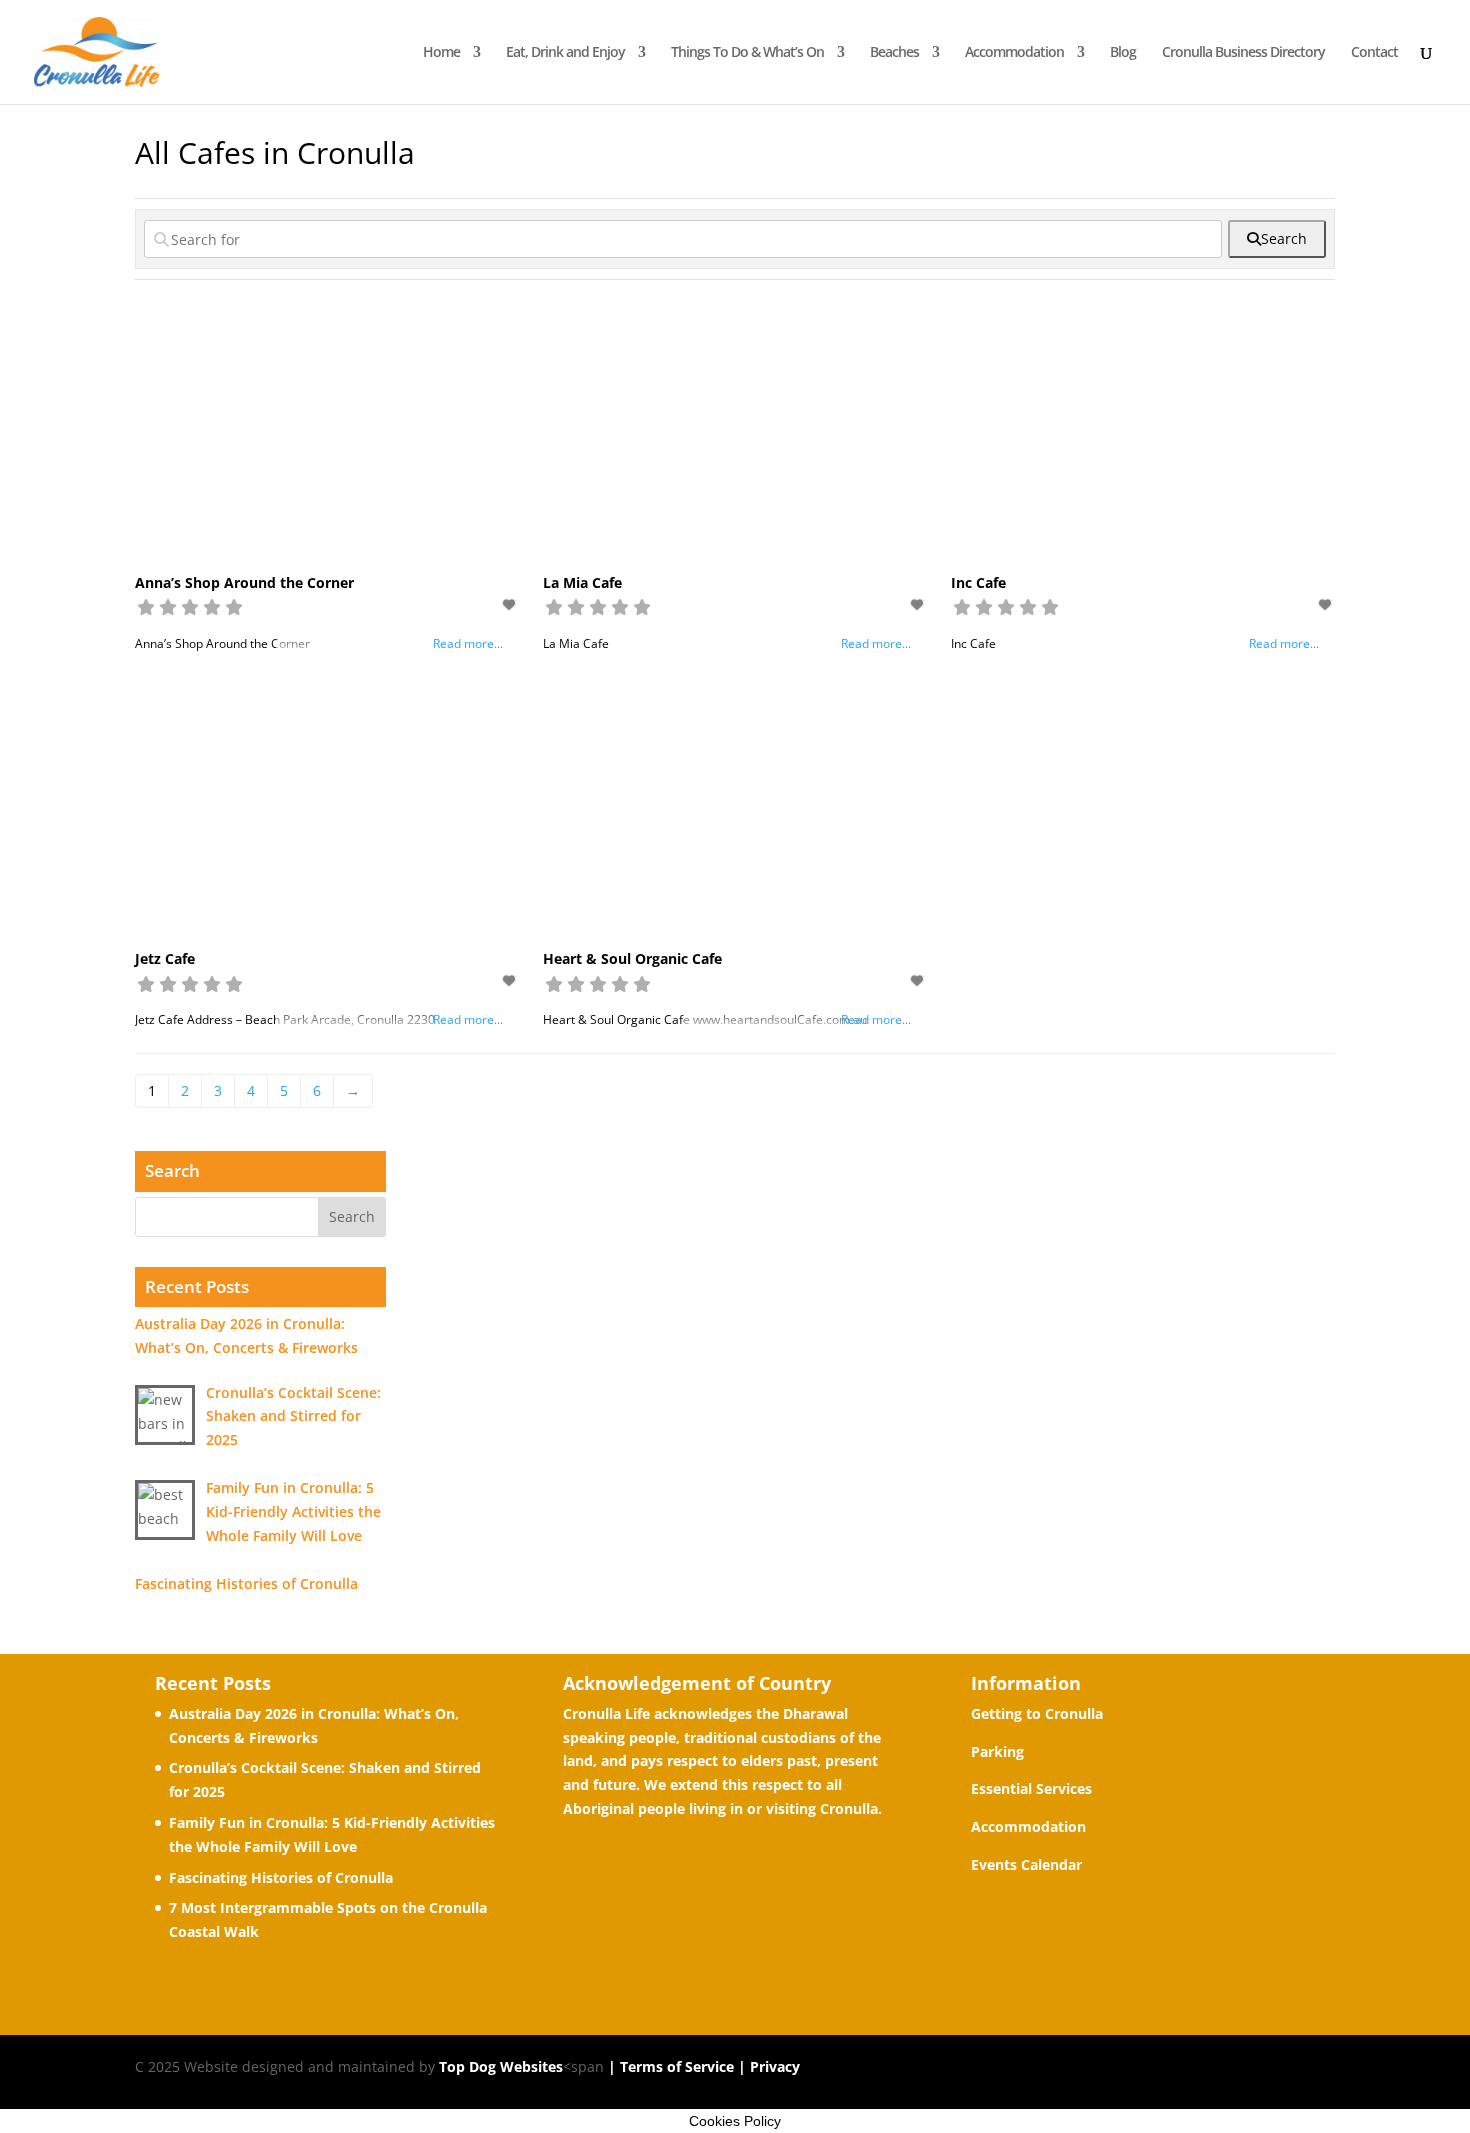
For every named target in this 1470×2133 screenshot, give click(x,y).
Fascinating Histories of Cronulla (281, 1877)
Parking (997, 1751)
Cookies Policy (735, 2121)
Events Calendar (1026, 1864)
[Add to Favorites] (511, 604)
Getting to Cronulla (1037, 1713)
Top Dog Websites (501, 2066)
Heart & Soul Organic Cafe (632, 958)
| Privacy (767, 2066)
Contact (1374, 53)
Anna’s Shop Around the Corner (244, 582)
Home (441, 53)
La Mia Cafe (582, 582)
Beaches (894, 53)
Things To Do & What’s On (747, 53)
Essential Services (1031, 1788)
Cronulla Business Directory (1243, 53)
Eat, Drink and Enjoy (565, 53)
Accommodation (1014, 53)
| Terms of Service (669, 2066)
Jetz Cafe (165, 958)
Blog (1123, 53)
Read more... (468, 643)
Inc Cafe (978, 582)
